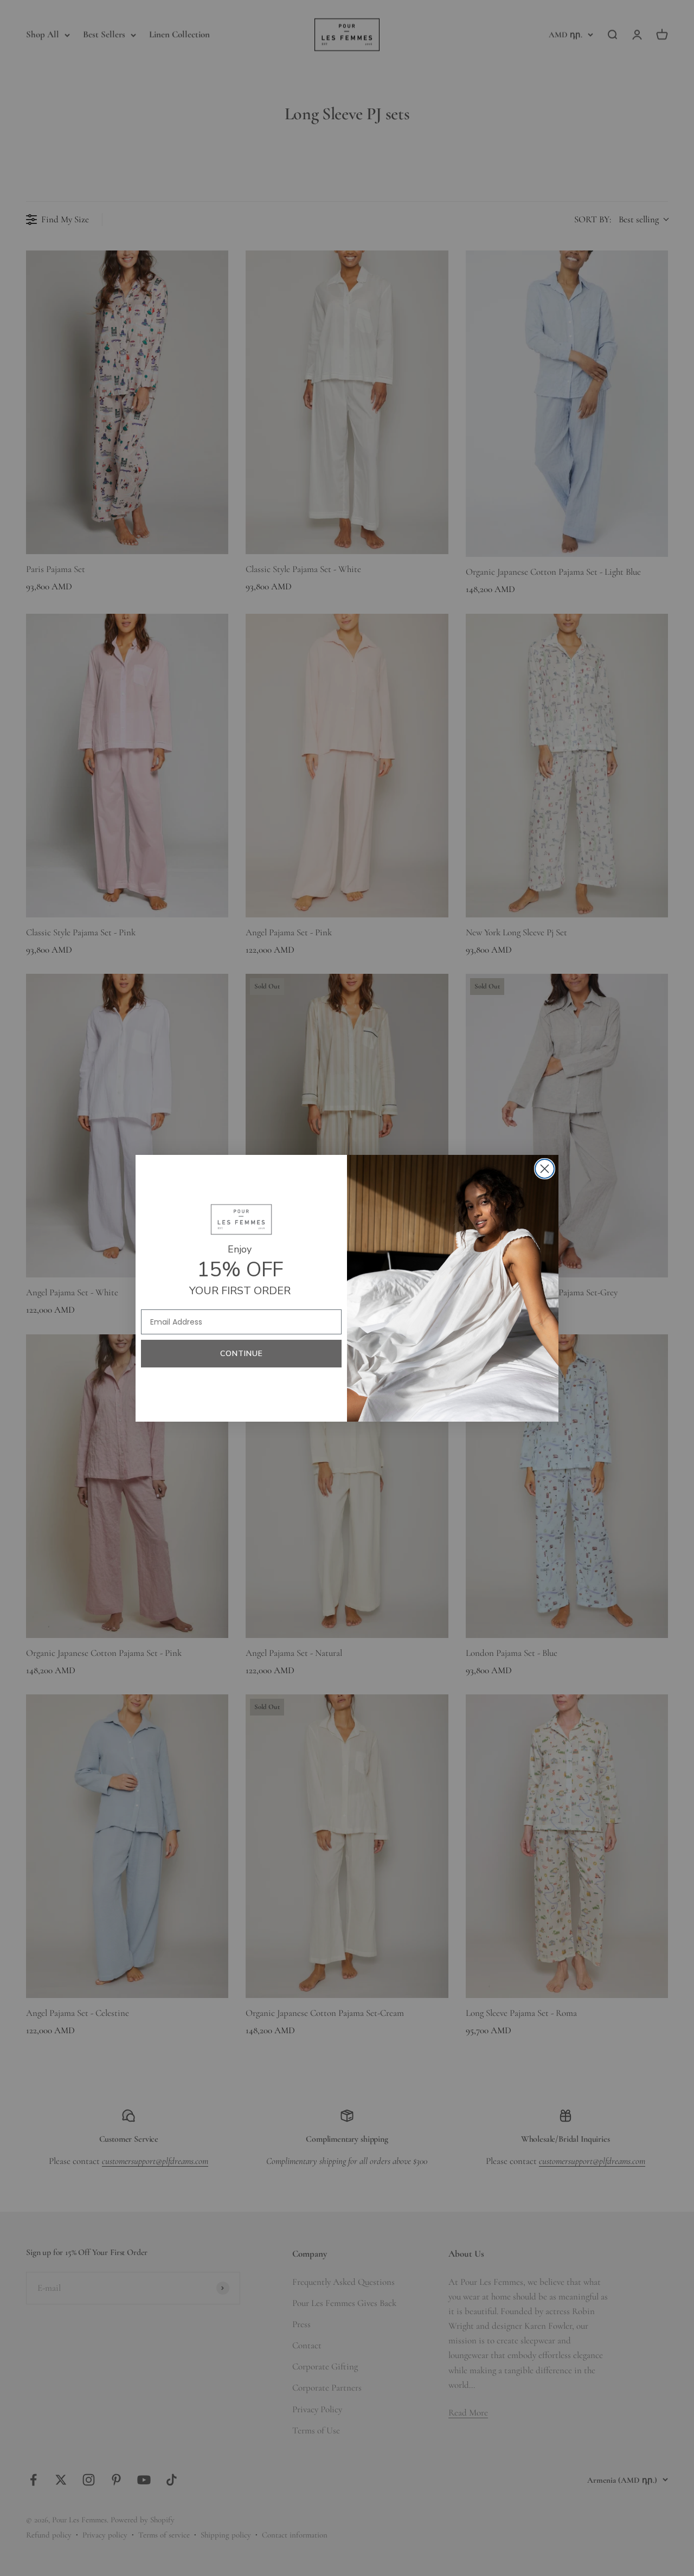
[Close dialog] (545, 1169)
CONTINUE (242, 1354)
